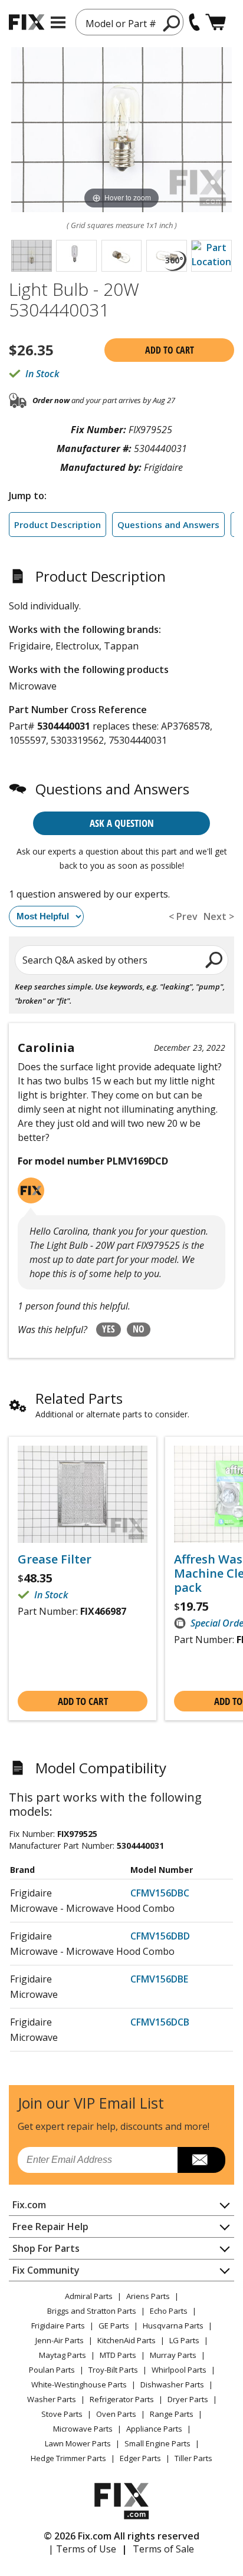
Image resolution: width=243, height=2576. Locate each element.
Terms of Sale (163, 2549)
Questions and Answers (168, 525)
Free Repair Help (50, 2227)
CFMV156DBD (160, 1936)
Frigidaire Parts (58, 2326)
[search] (172, 23)
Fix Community (46, 2270)
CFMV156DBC (160, 1893)
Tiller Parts (193, 2458)
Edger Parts (140, 2458)
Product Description (58, 525)
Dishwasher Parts (172, 2384)
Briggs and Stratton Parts (92, 2311)
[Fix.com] (27, 22)
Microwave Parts (83, 2429)
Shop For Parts (46, 2248)
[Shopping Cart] (216, 22)
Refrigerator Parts (122, 2399)
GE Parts (114, 2326)
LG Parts (184, 2340)
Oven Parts (116, 2414)
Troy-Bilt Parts (113, 2370)
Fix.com (29, 2205)
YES (109, 1329)
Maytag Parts (63, 2355)
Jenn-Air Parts (60, 2340)
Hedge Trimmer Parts (68, 2458)
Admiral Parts (89, 2296)
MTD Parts (118, 2355)
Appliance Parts (154, 2429)
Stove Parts (62, 2414)
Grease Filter (55, 1559)
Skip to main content (122, 13)
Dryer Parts (188, 2399)
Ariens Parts (148, 2296)
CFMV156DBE (159, 1979)
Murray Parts (173, 2355)
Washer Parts (52, 2399)
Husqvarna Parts (173, 2326)
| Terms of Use (82, 2549)
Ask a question (122, 823)
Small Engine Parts (157, 2443)
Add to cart (170, 350)
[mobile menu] (58, 22)
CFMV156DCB (160, 2022)
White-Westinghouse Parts (79, 2384)
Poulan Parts (52, 2370)
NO (139, 1329)
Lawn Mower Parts (78, 2443)
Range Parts (172, 2414)
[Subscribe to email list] (201, 2160)
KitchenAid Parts (127, 2340)
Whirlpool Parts (179, 2370)
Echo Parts (169, 2311)
